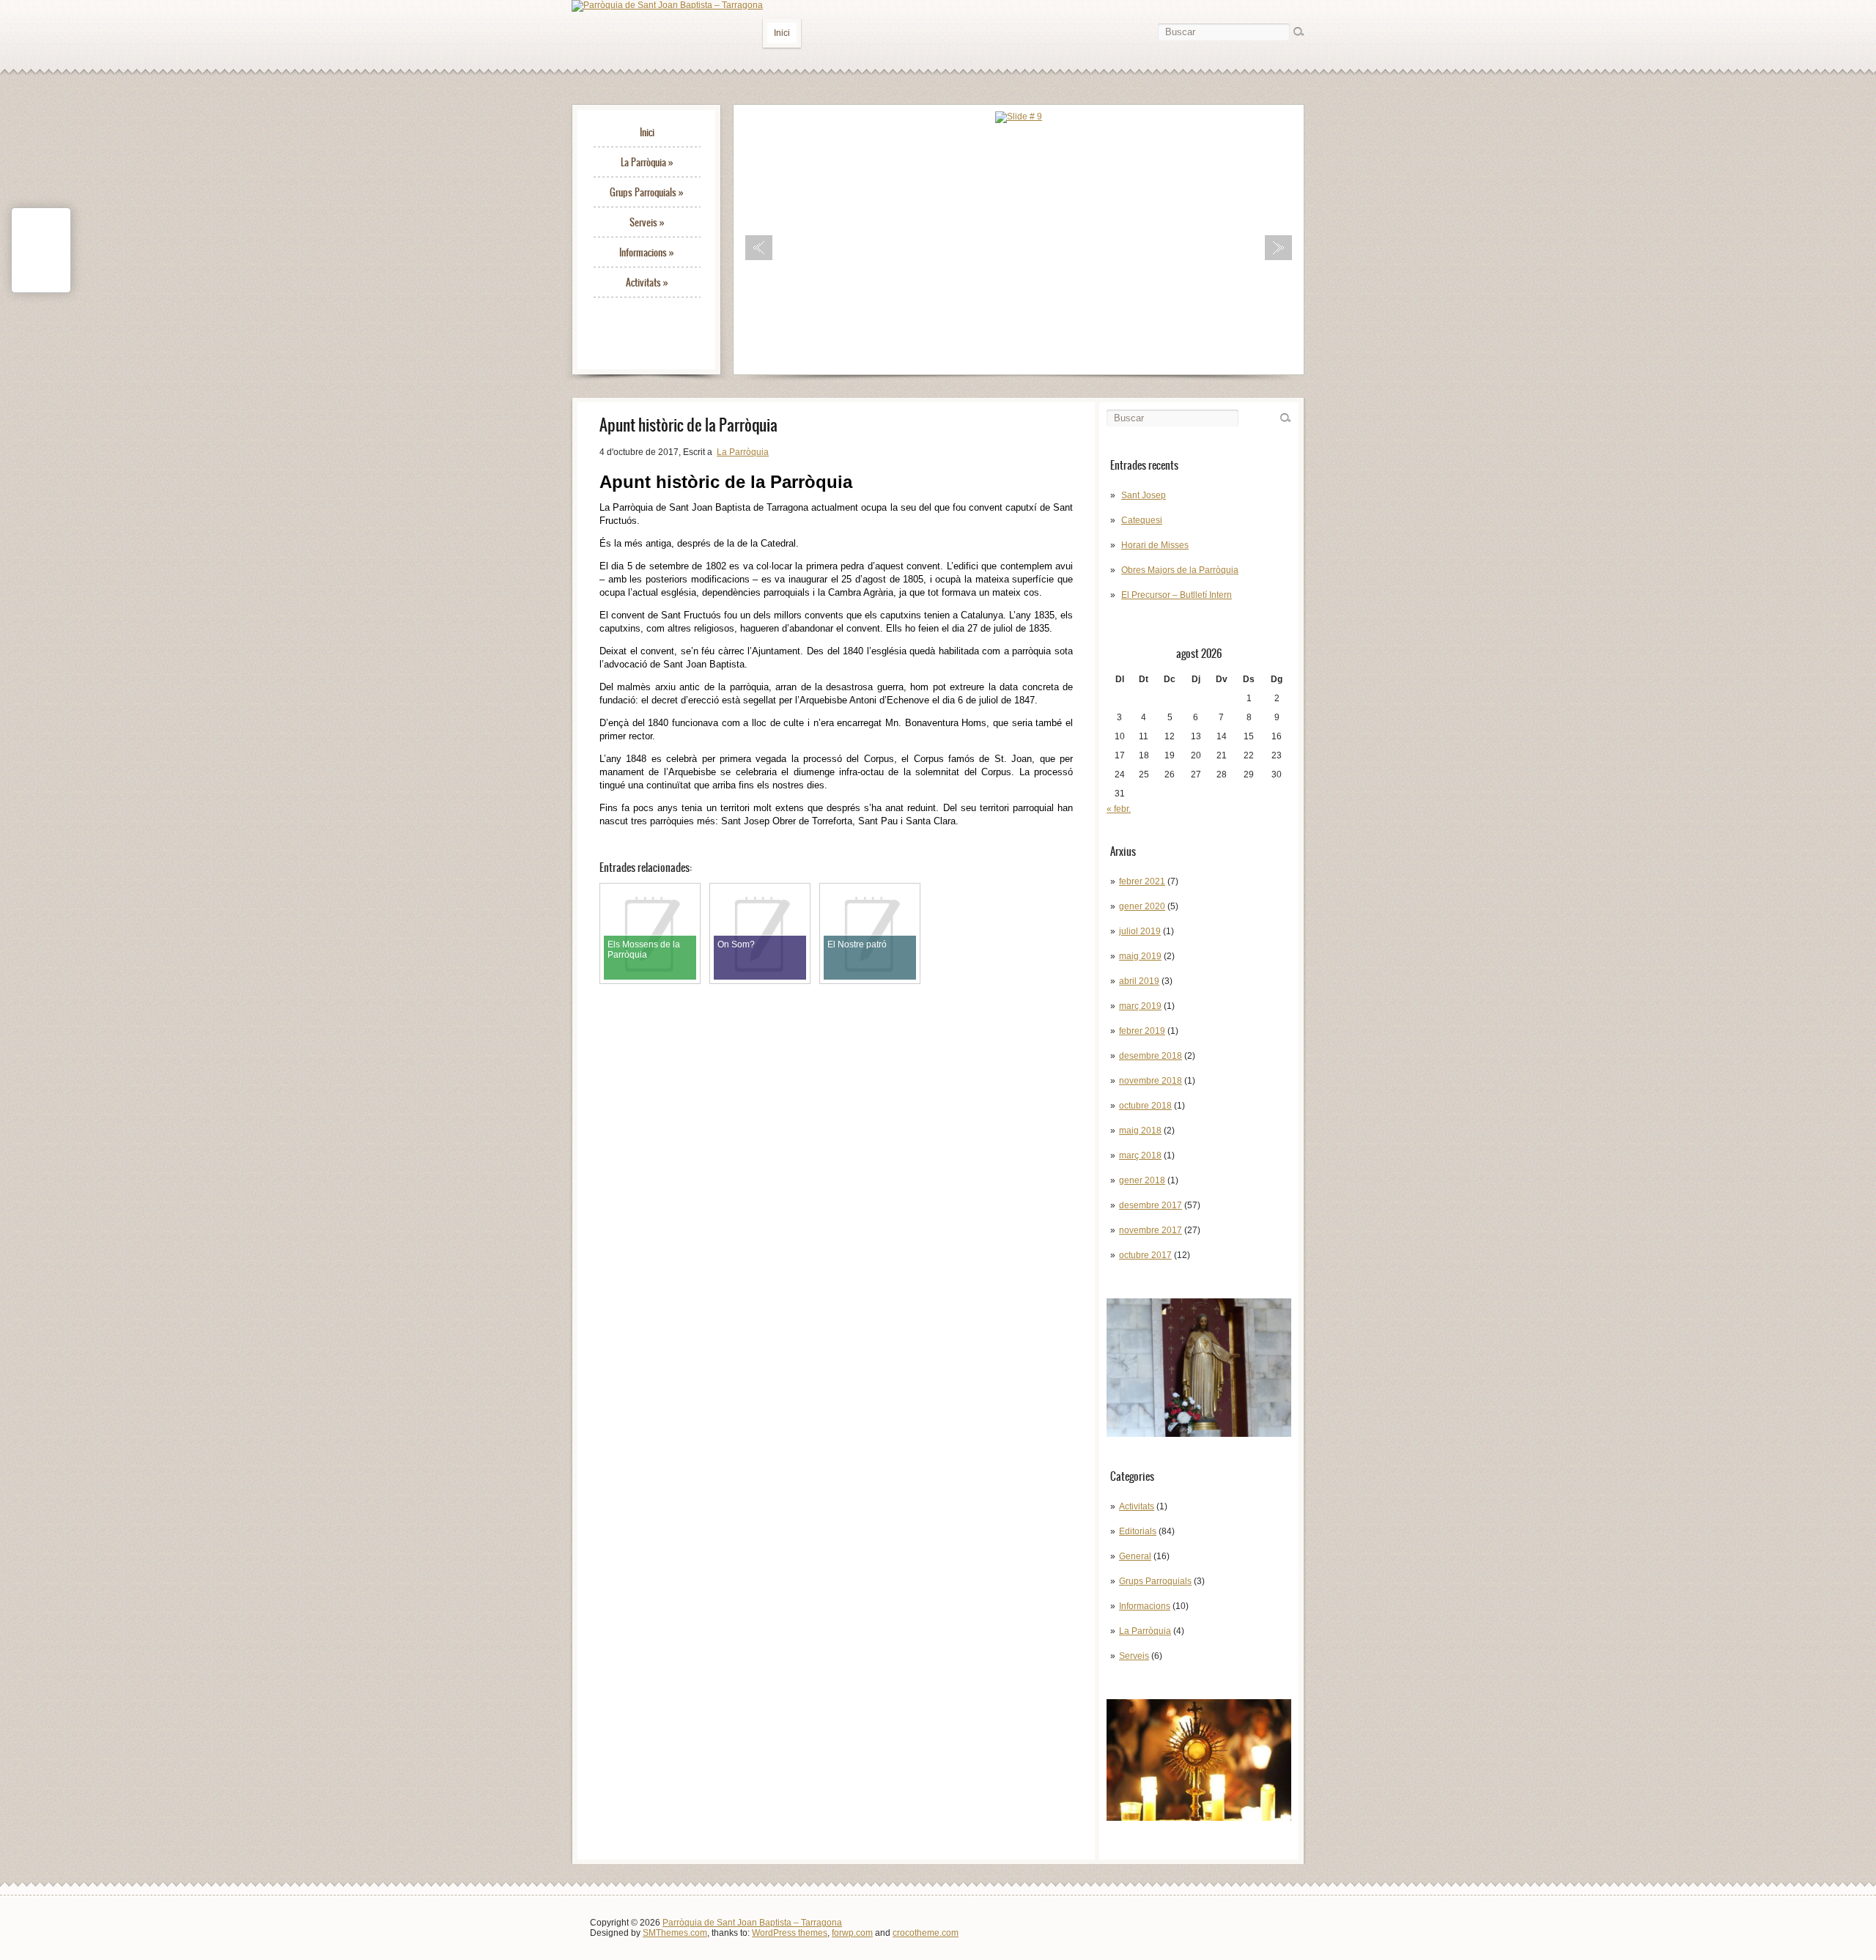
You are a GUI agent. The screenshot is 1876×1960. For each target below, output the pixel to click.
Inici (782, 33)
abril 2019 (1139, 981)
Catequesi (1142, 520)
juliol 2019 (1140, 931)
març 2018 (1140, 1155)
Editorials (1138, 1531)
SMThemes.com (675, 1933)
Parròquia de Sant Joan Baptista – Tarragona (752, 1923)
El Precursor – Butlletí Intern (1177, 595)
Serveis (647, 222)
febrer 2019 (1142, 1031)
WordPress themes (790, 1933)
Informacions (647, 252)
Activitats (647, 282)
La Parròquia (647, 162)
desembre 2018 (1151, 1056)
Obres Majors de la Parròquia (1180, 570)
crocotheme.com (926, 1933)
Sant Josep (1144, 495)
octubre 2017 (1145, 1255)
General (1135, 1556)
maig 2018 (1140, 1131)
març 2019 (1140, 1006)
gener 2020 (1142, 906)
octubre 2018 (1145, 1106)
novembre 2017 (1151, 1230)
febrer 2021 (1142, 881)
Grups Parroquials (647, 192)
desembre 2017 (1151, 1205)
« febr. (1119, 809)
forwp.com (852, 1933)
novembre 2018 (1151, 1081)
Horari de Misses (1155, 545)
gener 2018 (1142, 1180)
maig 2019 (1140, 956)
